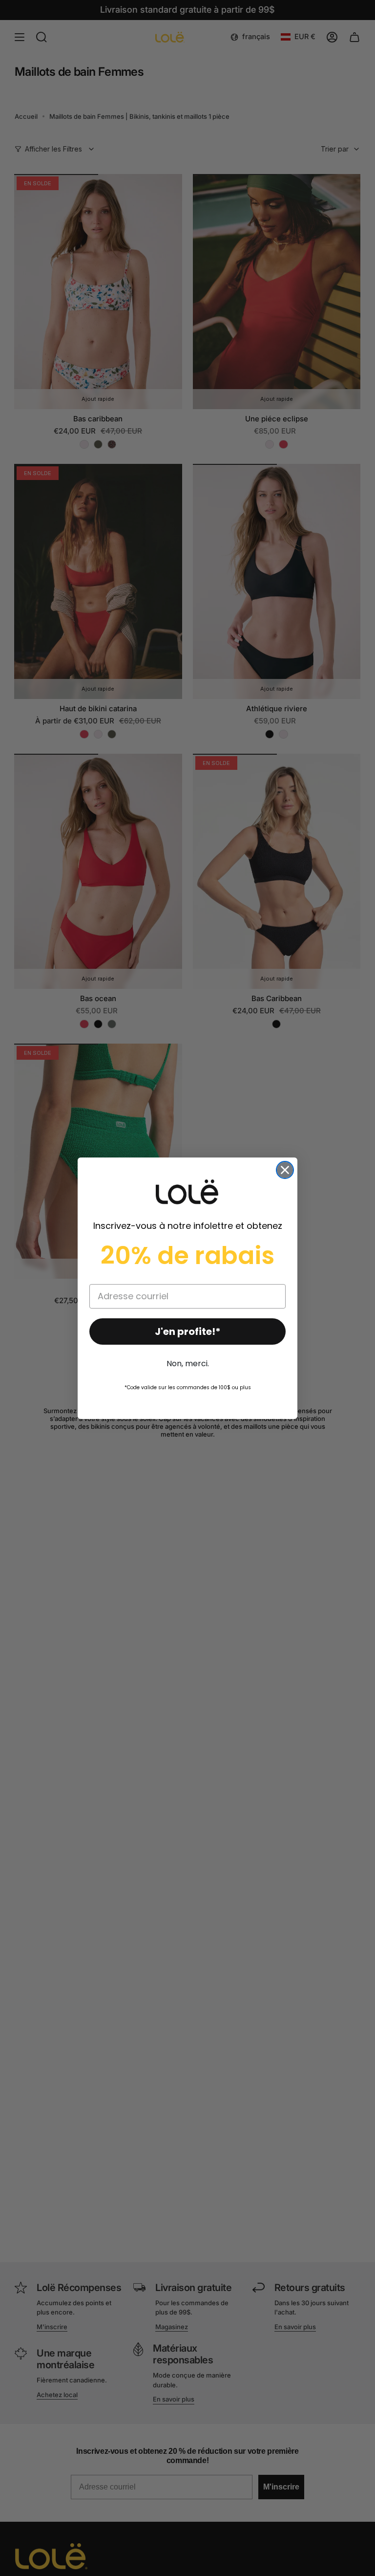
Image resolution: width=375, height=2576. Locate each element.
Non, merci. (188, 1364)
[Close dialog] (285, 1170)
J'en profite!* (188, 1332)
